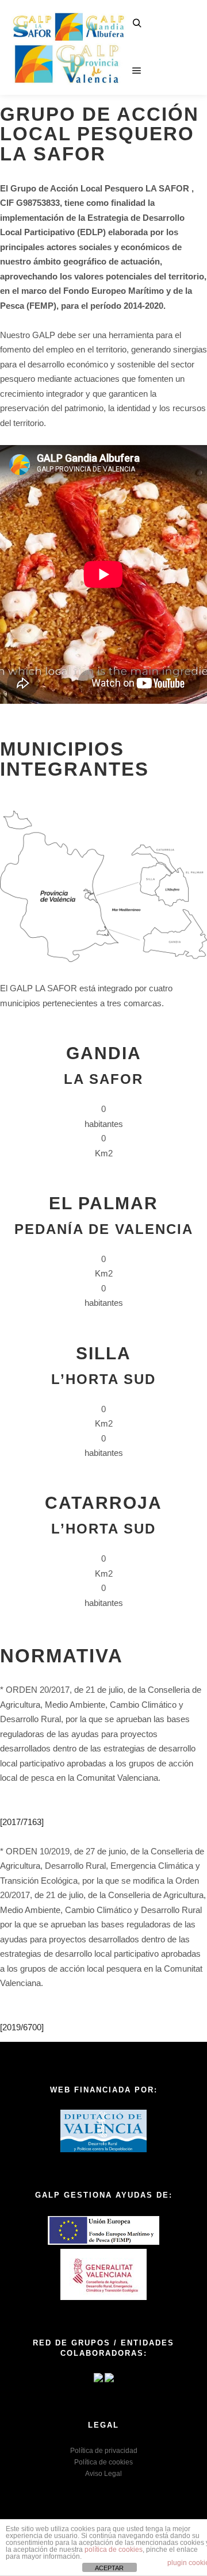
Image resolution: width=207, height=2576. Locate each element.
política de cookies (114, 2550)
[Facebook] (164, 16)
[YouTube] (175, 79)
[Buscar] (137, 24)
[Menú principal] (137, 71)
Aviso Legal (103, 2474)
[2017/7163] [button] (22, 1822)
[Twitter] (186, 47)
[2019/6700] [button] (22, 2027)
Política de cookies (103, 2462)
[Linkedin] (164, 47)
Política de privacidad (104, 2451)
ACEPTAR (109, 2568)
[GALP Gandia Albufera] (69, 47)
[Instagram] (186, 16)
